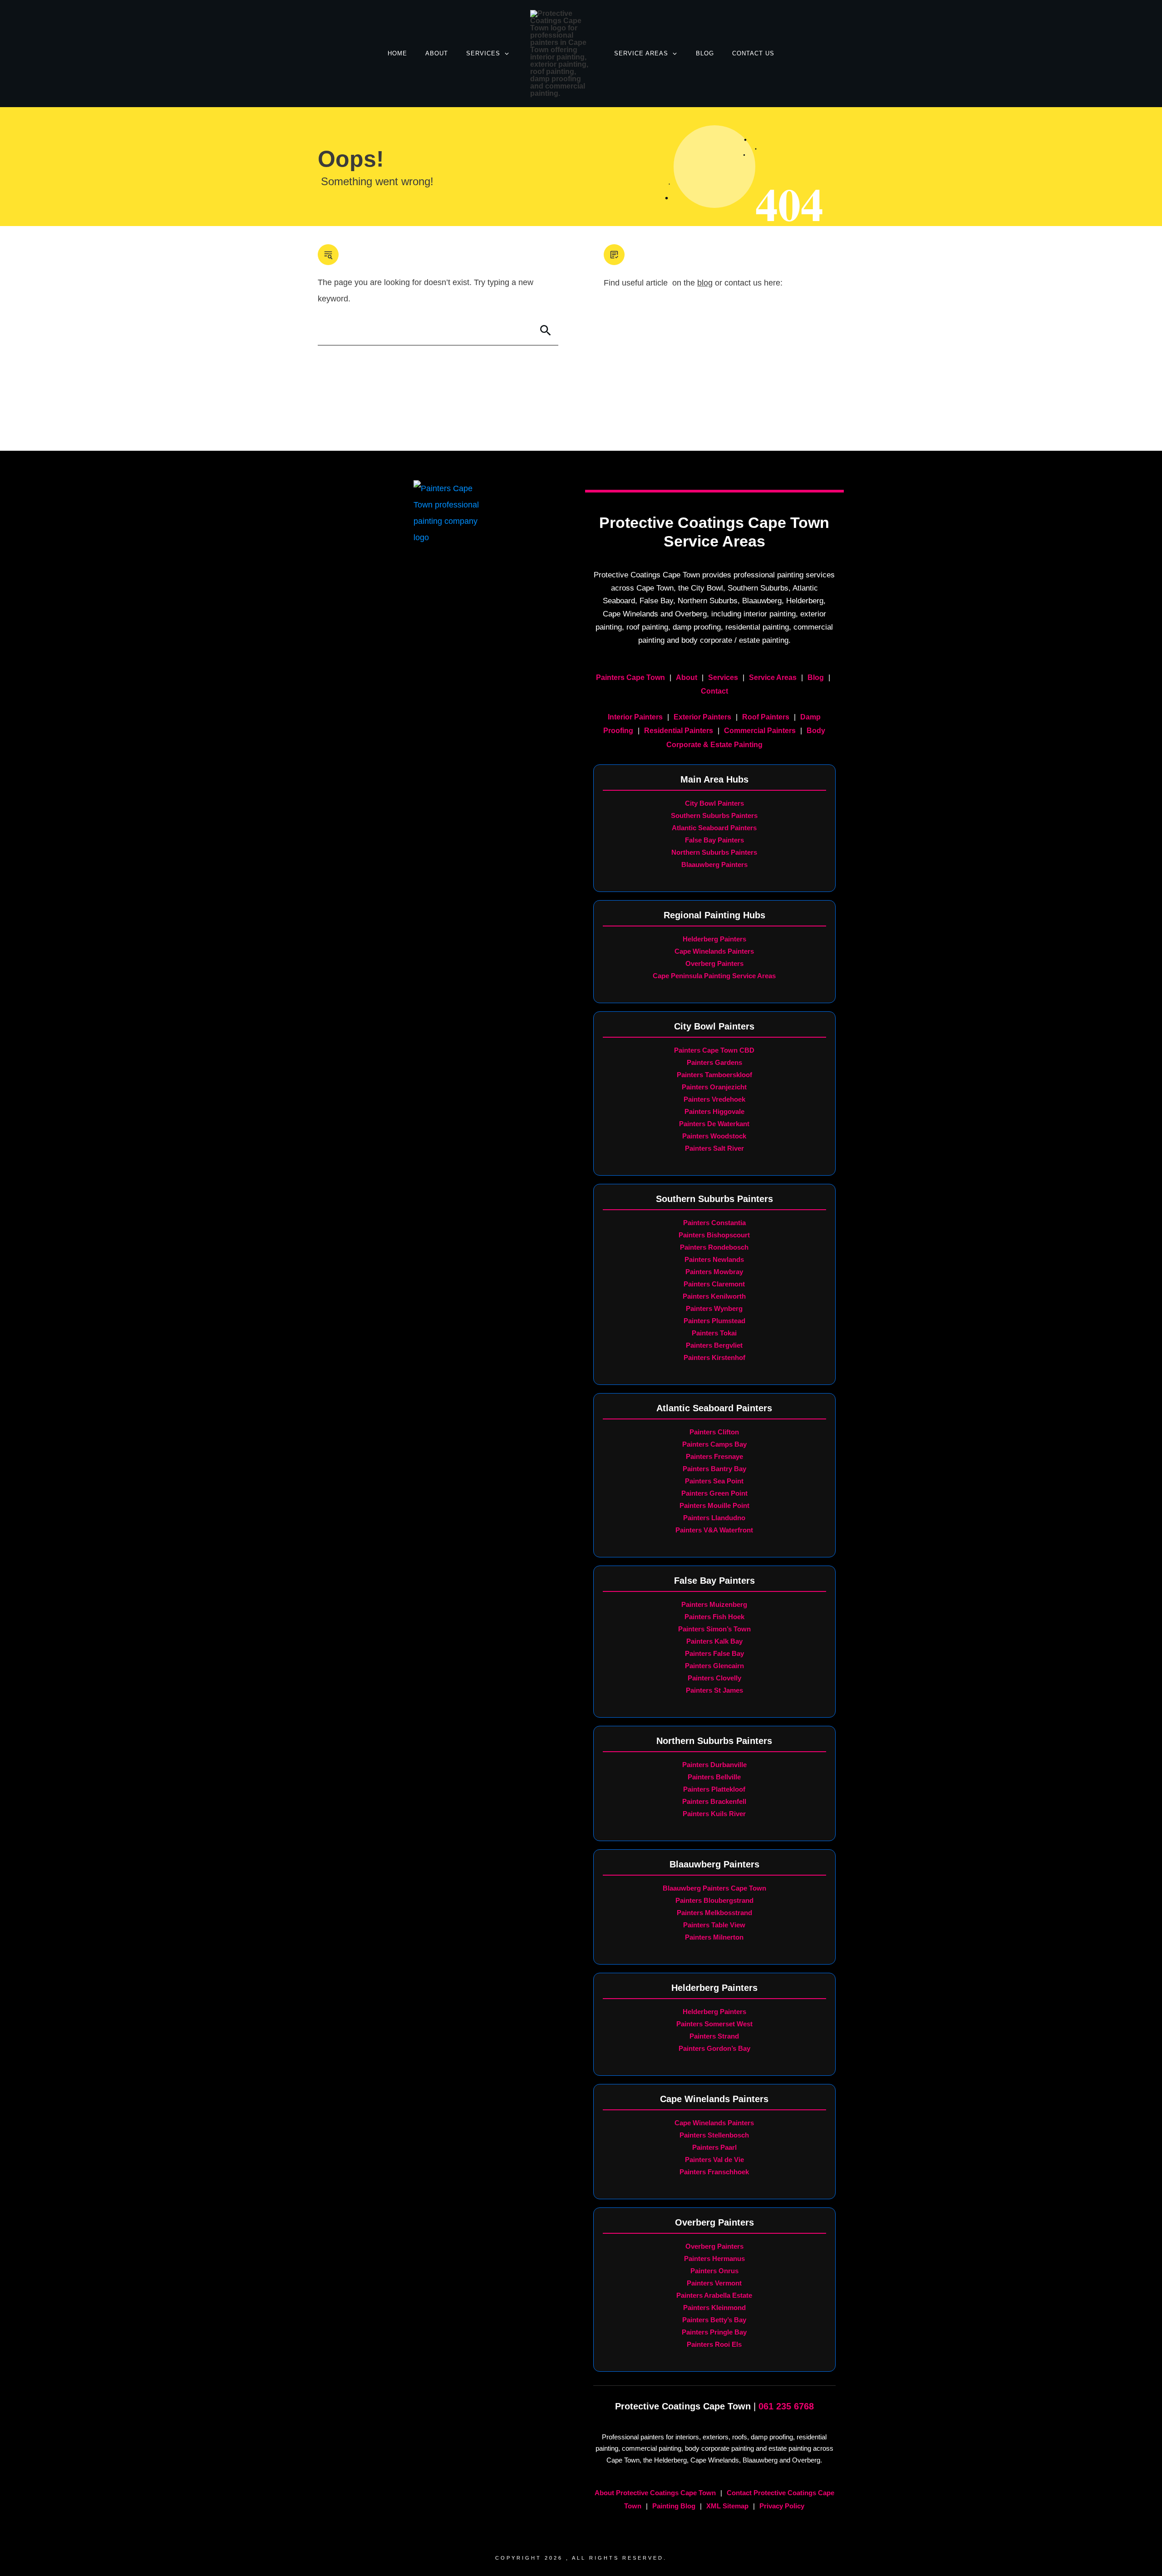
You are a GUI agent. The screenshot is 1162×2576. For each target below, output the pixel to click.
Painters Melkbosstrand (714, 1913)
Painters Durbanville (714, 1765)
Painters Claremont (714, 1284)
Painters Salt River (714, 1148)
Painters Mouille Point (714, 1505)
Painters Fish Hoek (714, 1617)
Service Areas (773, 677)
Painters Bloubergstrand (714, 1900)
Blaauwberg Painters (714, 864)
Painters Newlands (714, 1259)
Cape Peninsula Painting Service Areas (714, 976)
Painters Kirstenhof (714, 1357)
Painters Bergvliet (714, 1345)
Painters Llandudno (714, 1518)
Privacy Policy (782, 2506)
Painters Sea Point (714, 1481)
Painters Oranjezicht (714, 1087)
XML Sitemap (727, 2506)
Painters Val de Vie (714, 2160)
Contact (714, 691)
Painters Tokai (714, 1333)
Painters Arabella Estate (714, 2295)
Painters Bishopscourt (714, 1235)
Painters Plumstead (714, 1321)
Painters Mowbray (714, 1272)
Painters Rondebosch (714, 1247)
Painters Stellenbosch (714, 2135)
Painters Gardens (714, 1062)
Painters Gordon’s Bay (714, 2048)
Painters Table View (714, 1925)
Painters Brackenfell (714, 1801)
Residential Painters (679, 731)
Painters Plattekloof (714, 1789)
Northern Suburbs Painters (714, 852)
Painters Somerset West (714, 2024)
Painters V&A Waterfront (714, 1530)
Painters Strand (714, 2036)
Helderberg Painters (714, 939)
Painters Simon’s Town (714, 1629)
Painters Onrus (714, 2271)
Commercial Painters (760, 731)
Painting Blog (674, 2506)
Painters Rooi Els (714, 2344)
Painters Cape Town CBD (714, 1050)
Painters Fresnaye (714, 1456)
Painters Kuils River (714, 1814)
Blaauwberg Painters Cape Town (714, 1888)
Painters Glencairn (714, 1666)
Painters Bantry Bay (714, 1469)
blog (705, 283)
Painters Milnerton (714, 1937)
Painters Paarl (714, 2147)
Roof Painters (766, 717)
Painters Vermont (714, 2283)
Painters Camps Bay (714, 1444)
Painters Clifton (714, 1432)
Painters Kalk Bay (714, 1641)
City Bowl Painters (714, 803)
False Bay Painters (714, 840)
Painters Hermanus (714, 2258)
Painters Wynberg (714, 1308)
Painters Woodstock (714, 1136)
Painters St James (714, 1690)
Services (723, 677)
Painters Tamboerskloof (714, 1075)
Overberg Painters (714, 963)
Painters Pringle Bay (714, 2332)
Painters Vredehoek (714, 1099)
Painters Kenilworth (714, 1296)
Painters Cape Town (630, 677)
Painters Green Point (714, 1493)
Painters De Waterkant (714, 1124)
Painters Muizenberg (714, 1604)
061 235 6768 (786, 2406)
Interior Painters (635, 717)
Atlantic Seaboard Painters (714, 828)
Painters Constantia (714, 1223)
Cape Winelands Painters (714, 951)
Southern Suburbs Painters (714, 815)
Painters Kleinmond (714, 2308)
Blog (816, 677)
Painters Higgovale (714, 1111)
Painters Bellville (714, 1777)
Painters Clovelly (714, 1678)
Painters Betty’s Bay (714, 2320)
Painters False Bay (714, 1653)
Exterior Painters (702, 717)
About (687, 677)
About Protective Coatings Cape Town (655, 2493)
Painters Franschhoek (714, 2172)
